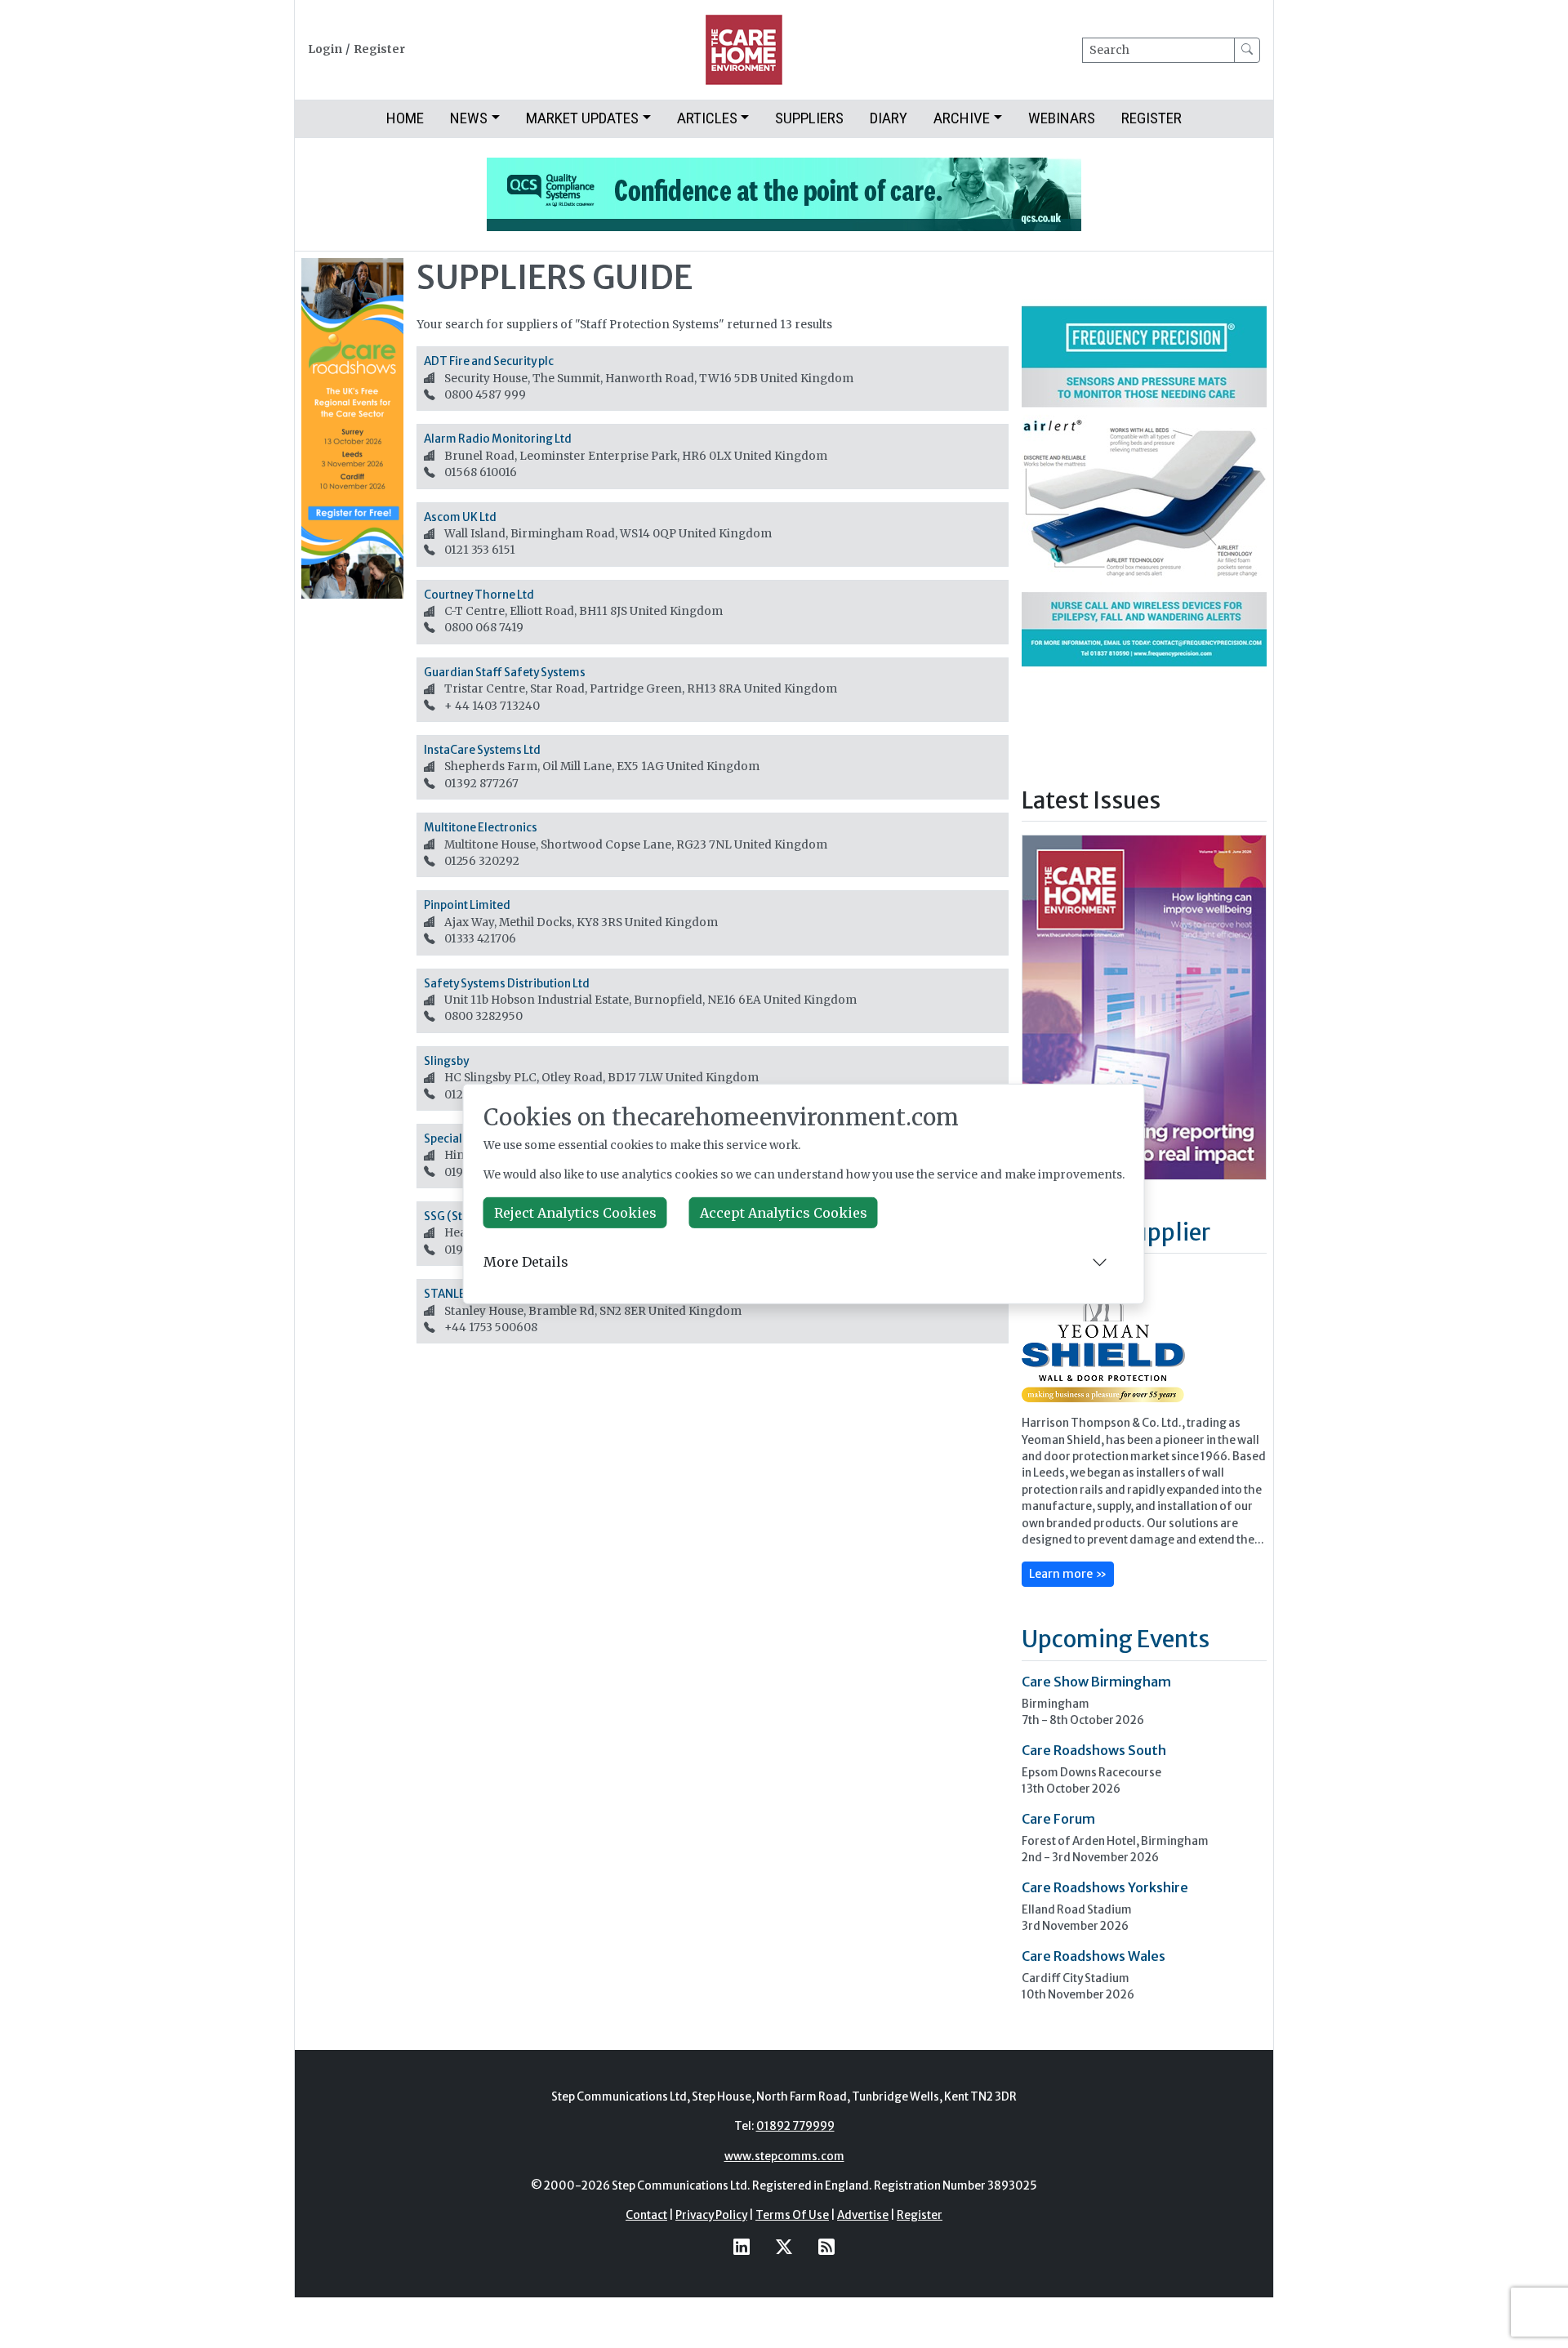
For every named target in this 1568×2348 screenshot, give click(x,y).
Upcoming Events (1116, 1639)
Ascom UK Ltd (460, 517)
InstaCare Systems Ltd (482, 750)
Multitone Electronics (481, 828)
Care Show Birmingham (1096, 1682)
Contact (646, 2215)
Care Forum (1058, 1819)
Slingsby (446, 1061)
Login (325, 49)
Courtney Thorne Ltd (479, 595)
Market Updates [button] (582, 118)
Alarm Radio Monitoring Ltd (498, 439)
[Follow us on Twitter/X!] (784, 2247)
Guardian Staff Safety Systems (505, 673)
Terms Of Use (792, 2215)
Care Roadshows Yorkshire (1105, 1887)
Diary (889, 118)
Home (405, 118)
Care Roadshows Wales (1094, 1956)
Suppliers (809, 118)
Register (379, 49)
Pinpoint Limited (467, 905)
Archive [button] (962, 118)
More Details (526, 1262)
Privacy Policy (711, 2215)
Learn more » (1068, 1574)
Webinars (1062, 118)
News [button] (469, 118)
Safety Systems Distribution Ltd (507, 984)
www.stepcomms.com (784, 2156)
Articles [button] (707, 118)
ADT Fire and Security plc (489, 361)
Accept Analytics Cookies (784, 1213)
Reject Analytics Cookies (575, 1213)
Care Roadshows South (1094, 1750)
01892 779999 (795, 2126)
